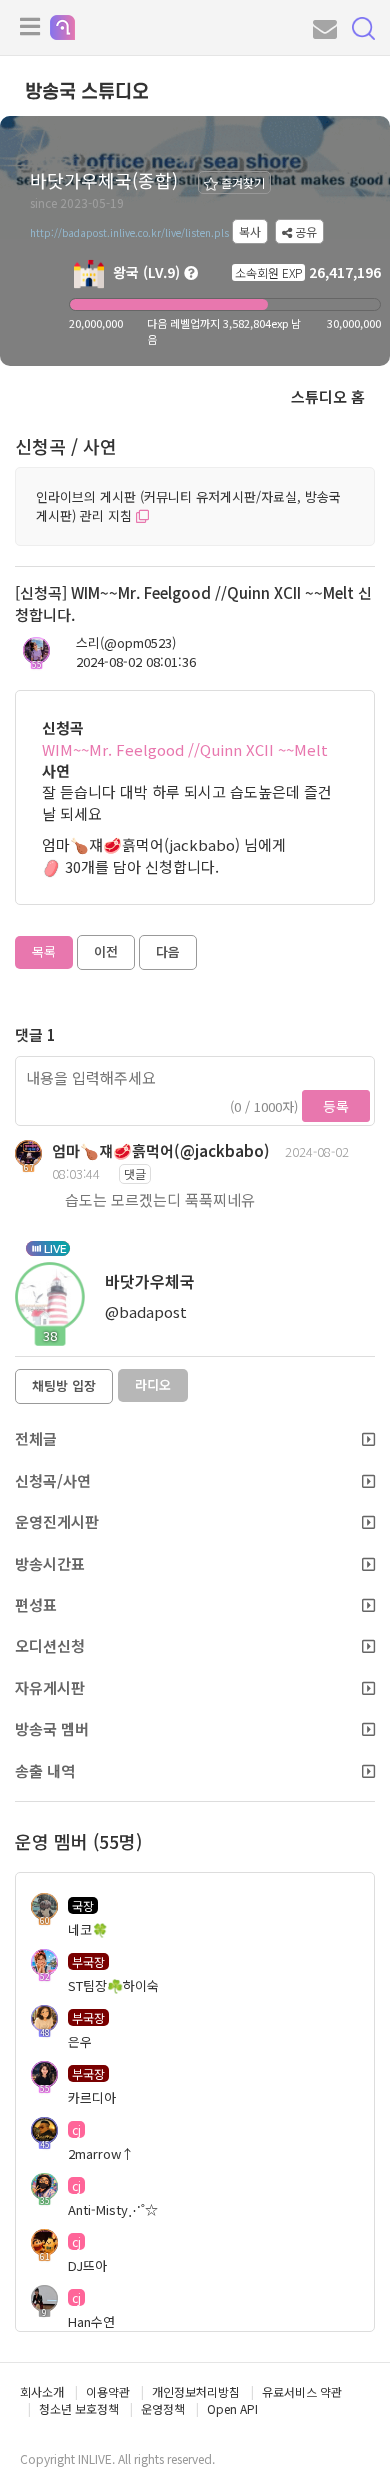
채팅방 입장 (64, 1385)
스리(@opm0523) (126, 643)
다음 (168, 951)
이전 (106, 951)
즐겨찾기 (241, 182)
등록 (336, 1106)
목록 (44, 951)
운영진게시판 (57, 1521)
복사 (250, 231)
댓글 (135, 1173)
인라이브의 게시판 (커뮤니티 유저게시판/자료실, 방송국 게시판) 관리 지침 (188, 506)
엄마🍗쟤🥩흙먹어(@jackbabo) (161, 1150)
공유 (304, 231)
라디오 (153, 1384)
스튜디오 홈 (328, 396)
